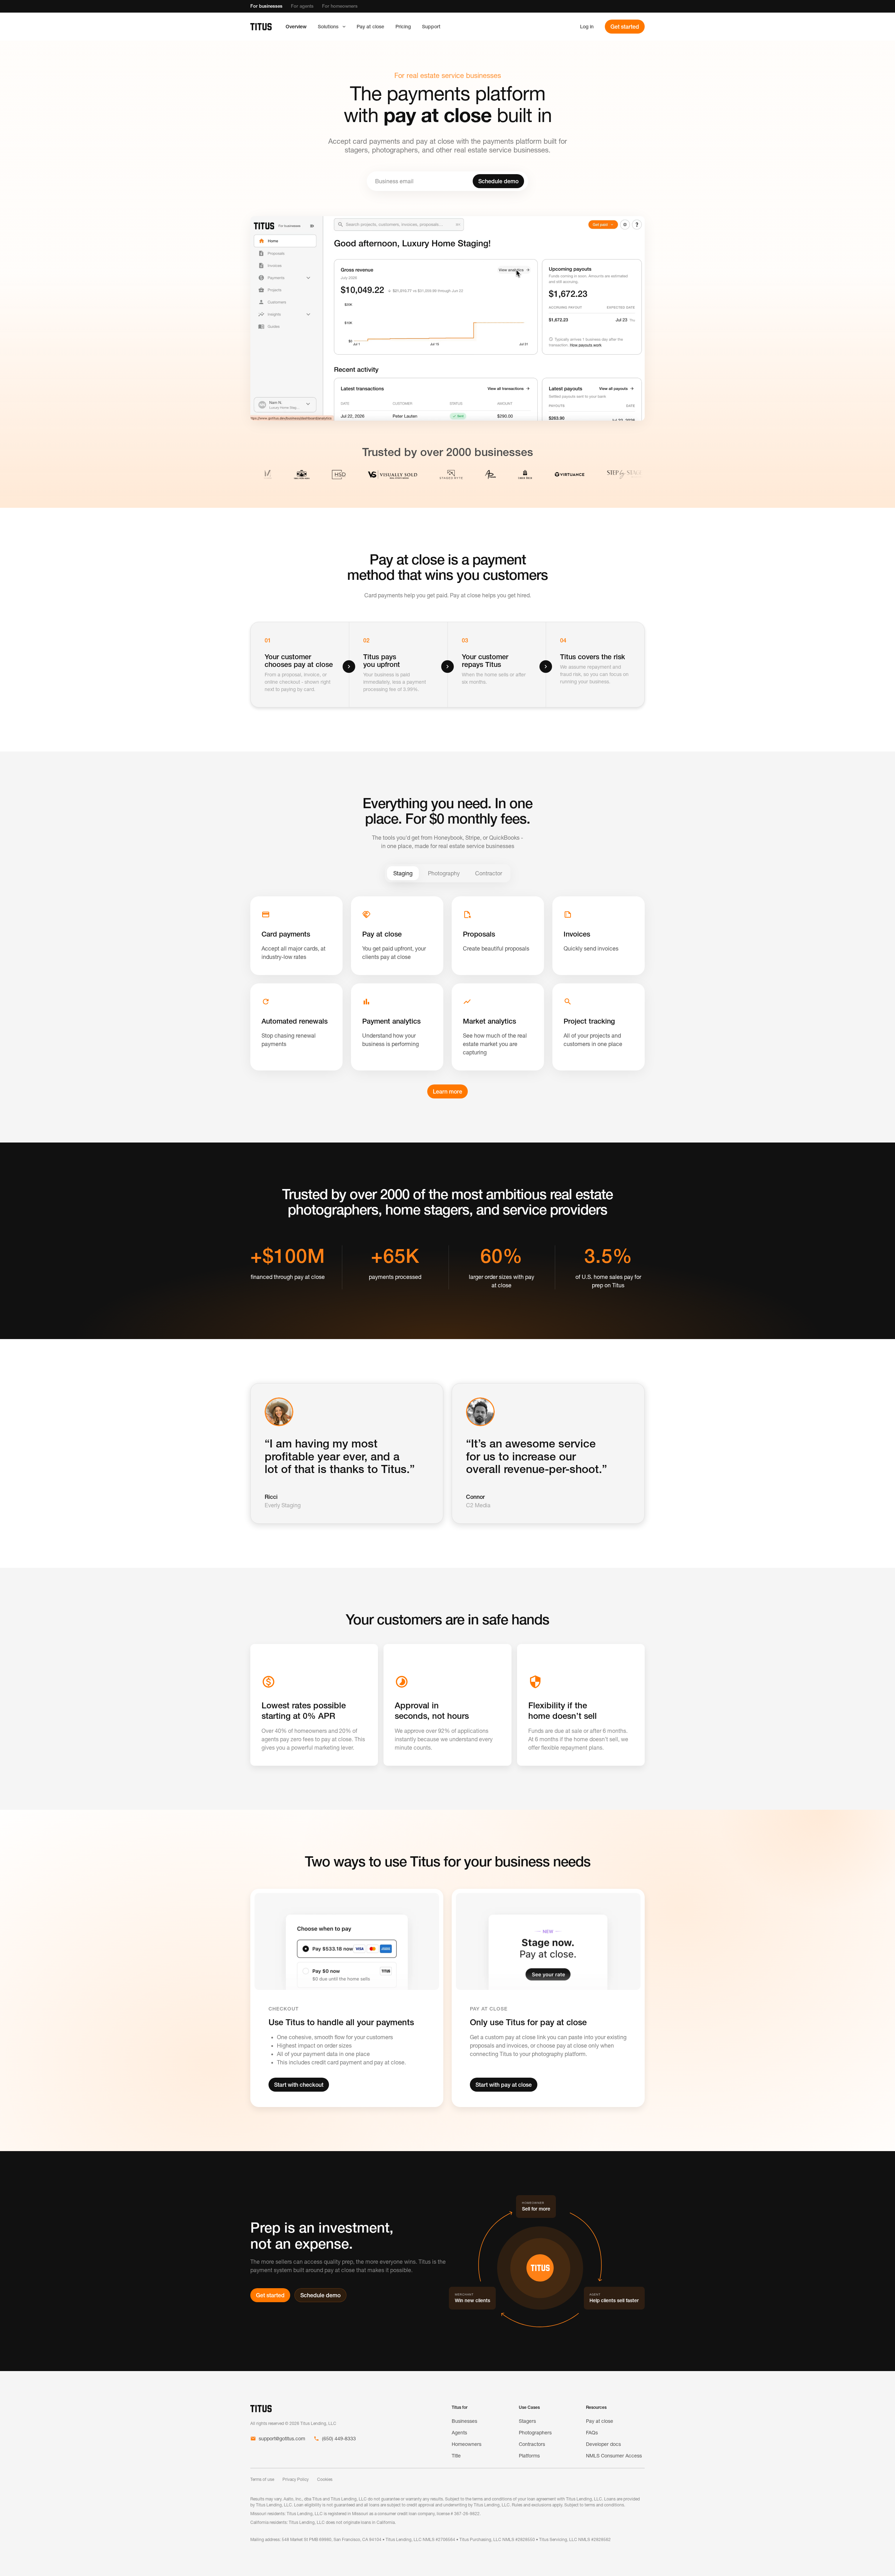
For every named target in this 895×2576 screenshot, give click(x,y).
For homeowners (340, 6)
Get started (625, 27)
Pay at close (370, 27)
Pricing (403, 27)
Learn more (447, 1091)
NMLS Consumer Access (614, 2456)
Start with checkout (299, 2085)
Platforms (529, 2456)
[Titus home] (261, 27)
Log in (587, 27)
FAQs (592, 2433)
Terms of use (262, 2479)
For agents (302, 6)
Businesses (464, 2421)
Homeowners (467, 2444)
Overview (296, 27)
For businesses (266, 6)
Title (456, 2456)
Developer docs (603, 2444)
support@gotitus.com (282, 2439)
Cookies (325, 2479)
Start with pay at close (504, 2085)
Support (431, 27)
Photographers (535, 2433)
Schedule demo (498, 181)
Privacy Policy (296, 2479)
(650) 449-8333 (339, 2439)
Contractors (532, 2444)
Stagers (527, 2421)
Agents (459, 2433)
